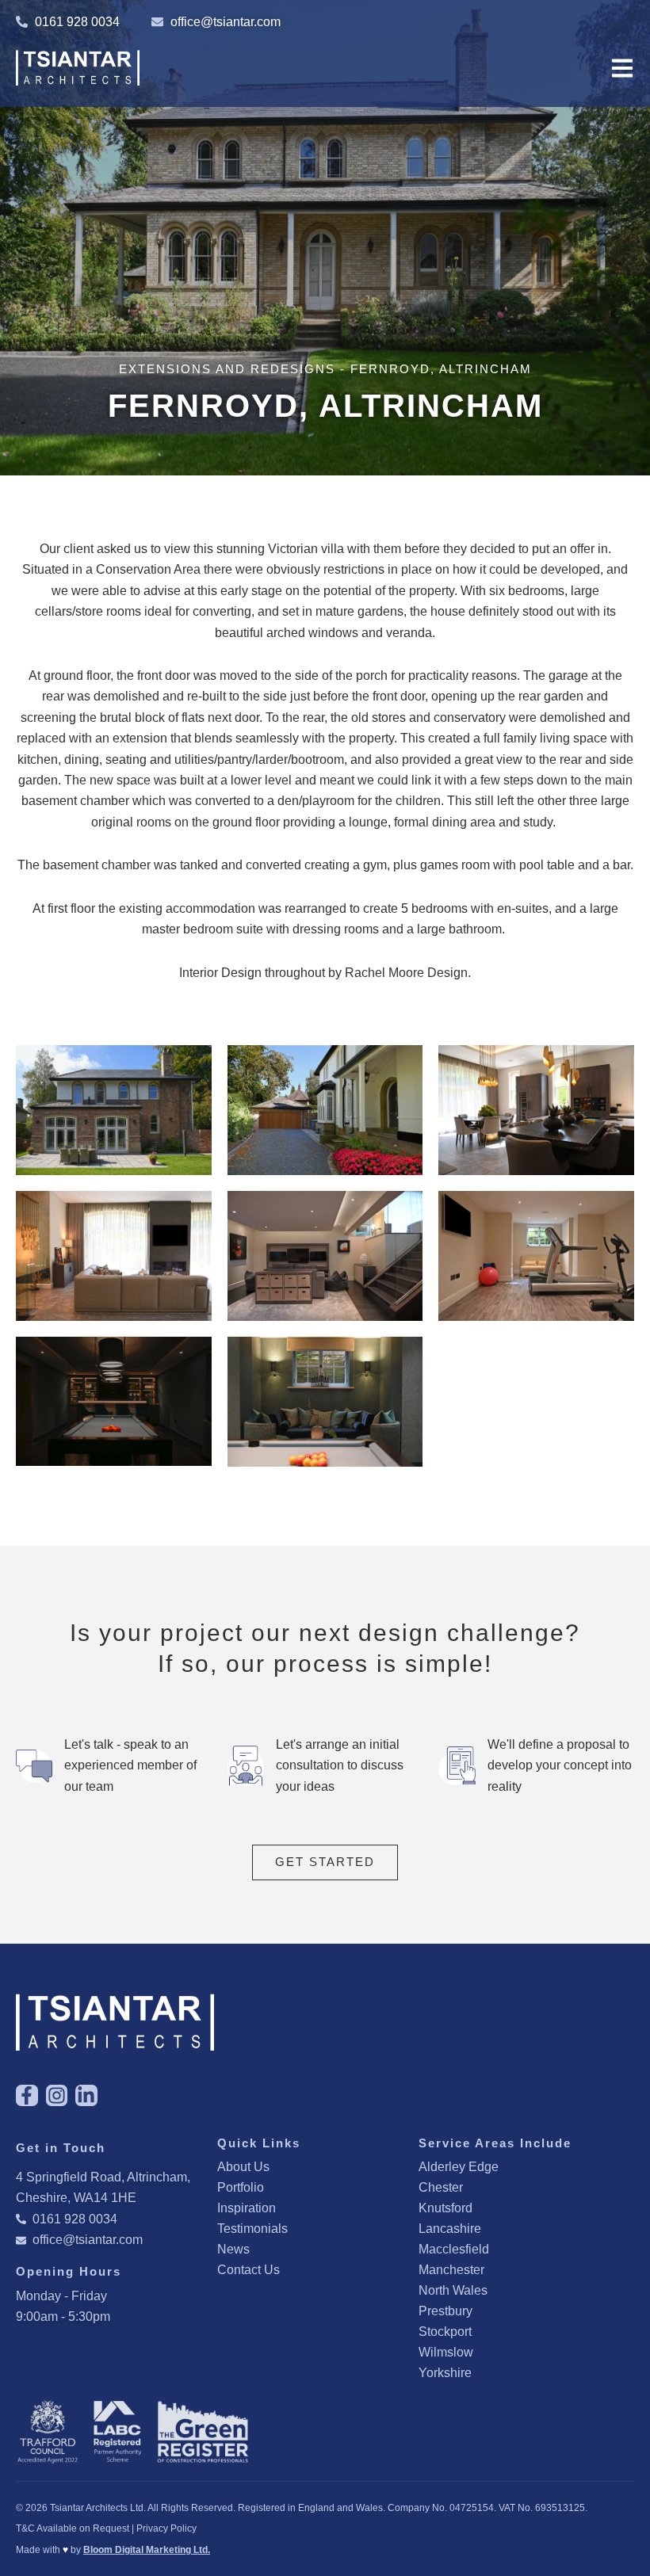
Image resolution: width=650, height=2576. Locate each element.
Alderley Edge (459, 2167)
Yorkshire (445, 2373)
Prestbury (445, 2311)
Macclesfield (454, 2249)
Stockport (445, 2332)
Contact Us (249, 2270)
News (233, 2249)
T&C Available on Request (73, 2528)
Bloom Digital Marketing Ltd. (147, 2550)
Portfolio (241, 2187)
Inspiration (247, 2208)
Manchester (451, 2270)
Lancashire (450, 2229)
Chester (441, 2187)
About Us (243, 2167)
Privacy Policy (166, 2528)
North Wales (453, 2290)
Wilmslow (446, 2352)
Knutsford (445, 2208)
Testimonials (252, 2229)
